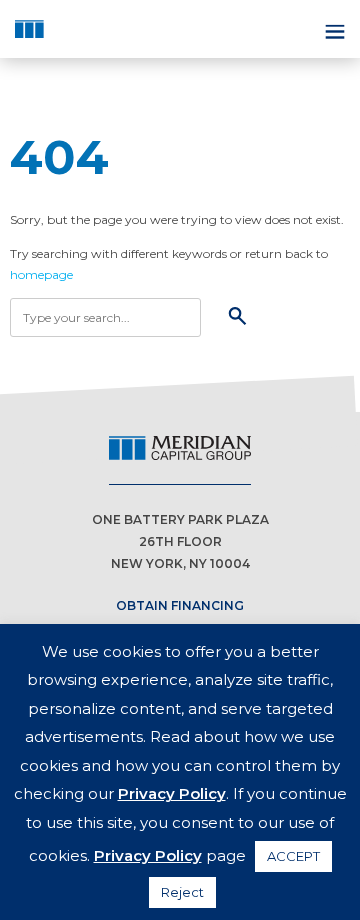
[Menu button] (333, 29)
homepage (41, 274)
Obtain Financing (180, 605)
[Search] (237, 317)
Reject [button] (182, 892)
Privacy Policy (172, 793)
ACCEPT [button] (293, 856)
